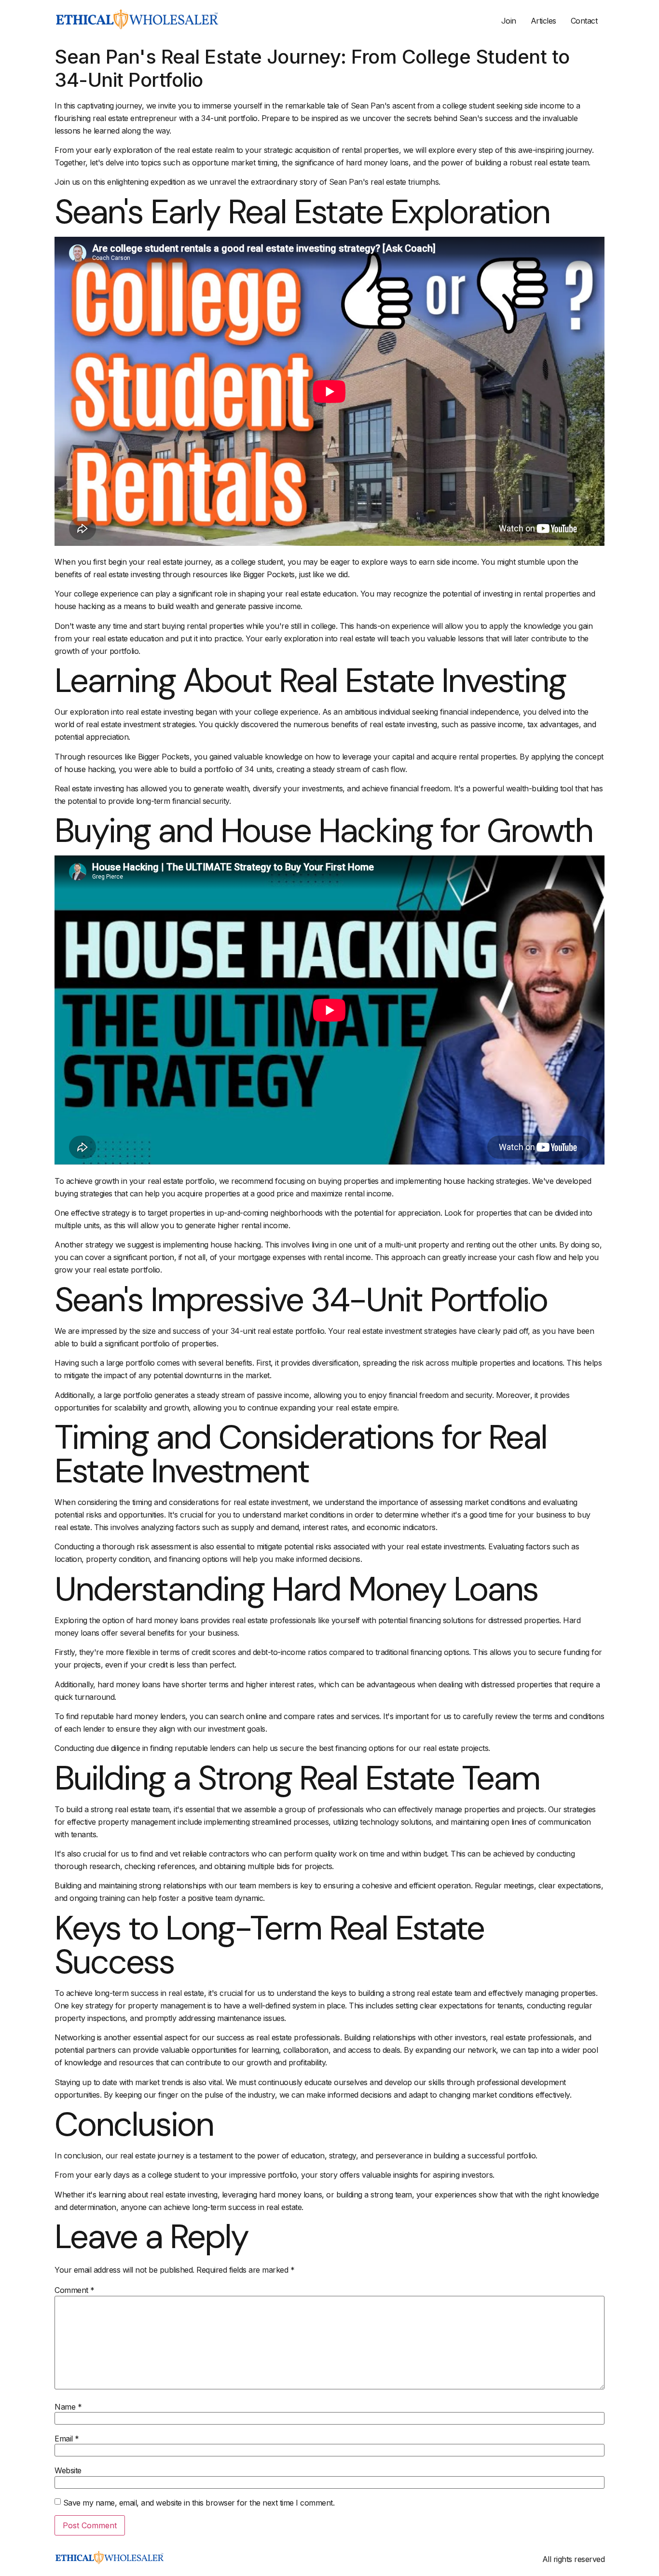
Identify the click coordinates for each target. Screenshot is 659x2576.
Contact (584, 21)
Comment (75, 2290)
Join (509, 21)
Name (68, 2407)
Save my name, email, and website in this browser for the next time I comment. (199, 2503)
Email (67, 2439)
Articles (543, 21)
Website (68, 2470)
